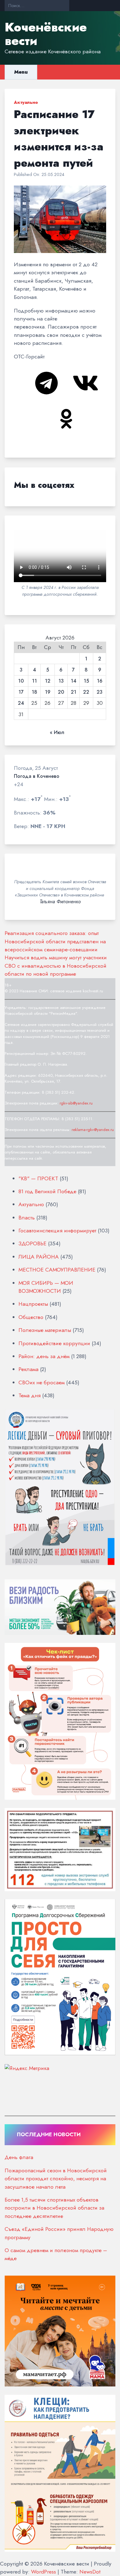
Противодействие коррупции (54, 1343)
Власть (27, 1218)
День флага (19, 2157)
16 (100, 681)
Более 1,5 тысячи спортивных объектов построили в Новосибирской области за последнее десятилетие (54, 2208)
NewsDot (90, 2572)
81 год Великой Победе (47, 1191)
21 (74, 692)
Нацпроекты (33, 1304)
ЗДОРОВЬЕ (32, 1243)
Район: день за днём (44, 1356)
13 (61, 681)
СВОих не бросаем (42, 1382)
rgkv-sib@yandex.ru (76, 1103)
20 (61, 692)
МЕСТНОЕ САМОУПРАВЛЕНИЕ (57, 1270)
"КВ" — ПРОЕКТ (38, 1178)
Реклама (28, 1369)
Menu (21, 72)
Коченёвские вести (46, 34)
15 (86, 681)
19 (48, 692)
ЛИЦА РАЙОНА (39, 1257)
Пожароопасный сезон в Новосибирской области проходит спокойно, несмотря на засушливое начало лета (56, 2179)
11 (34, 681)
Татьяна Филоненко (60, 902)
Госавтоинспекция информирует (57, 1231)
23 (100, 692)
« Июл (57, 733)
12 (48, 681)
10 (21, 681)
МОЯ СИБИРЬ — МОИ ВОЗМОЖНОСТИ (46, 1287)
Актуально (26, 102)
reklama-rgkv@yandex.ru (93, 1130)
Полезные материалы (45, 1330)
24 (21, 703)
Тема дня (30, 1395)
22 (86, 692)
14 (74, 681)
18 (34, 692)
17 (21, 692)
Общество (31, 1317)
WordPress (44, 2572)
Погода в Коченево (37, 776)
